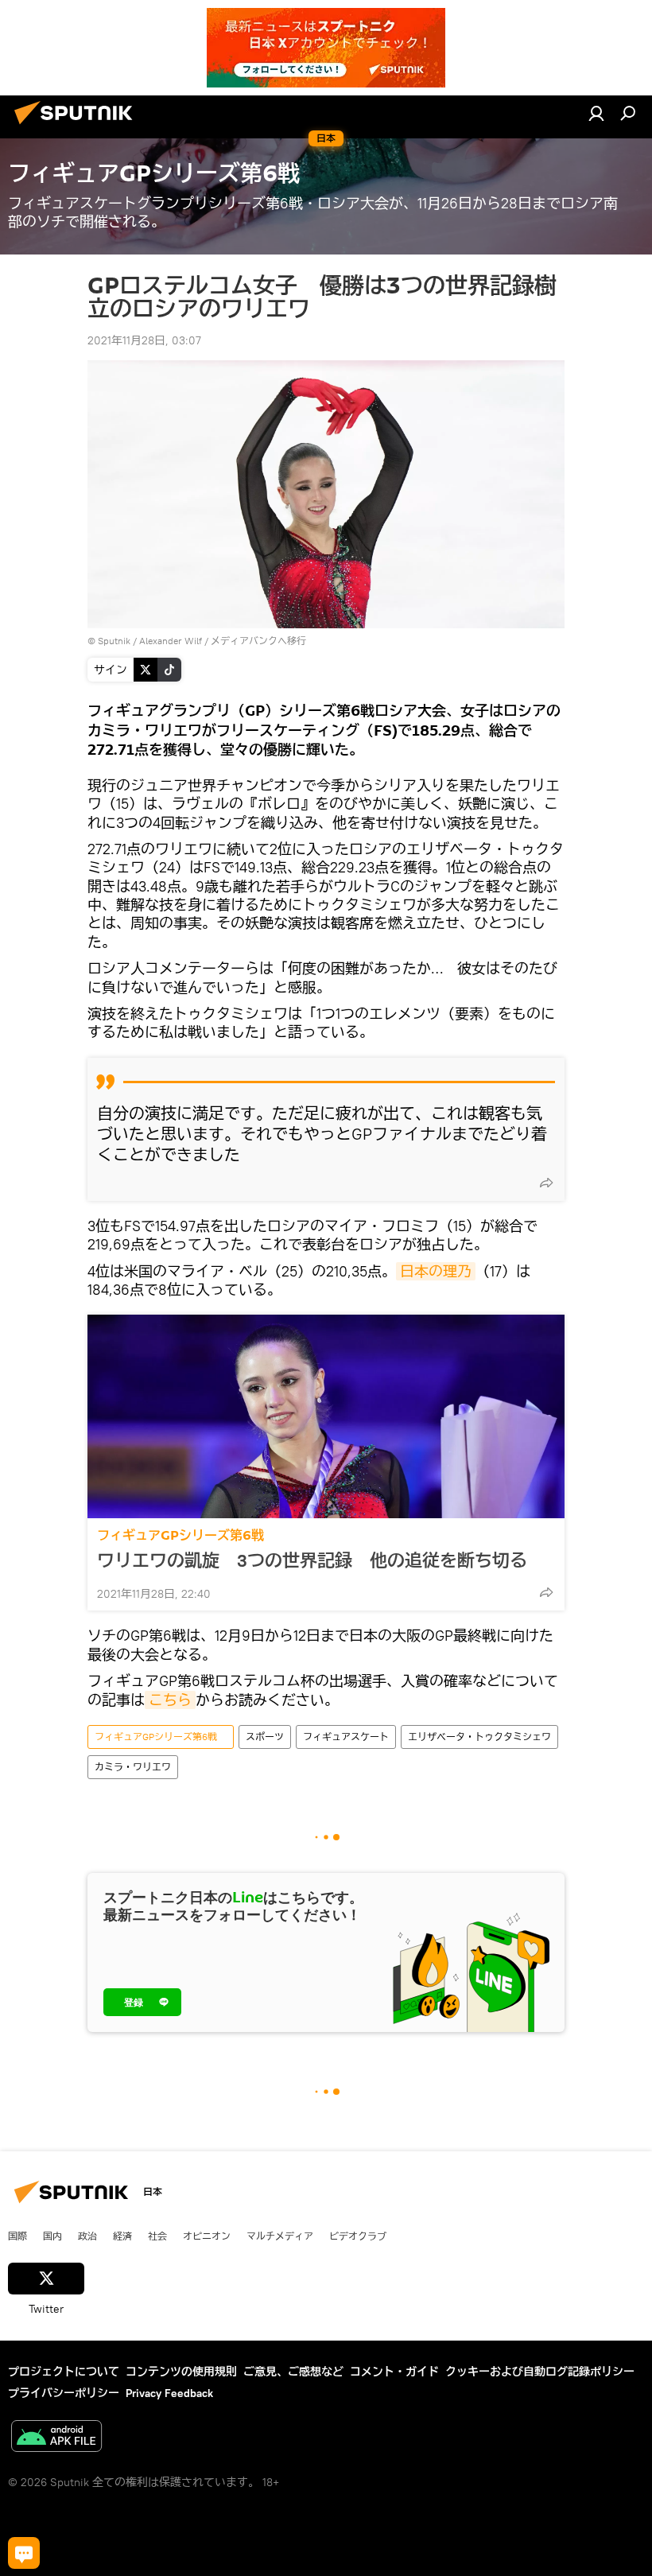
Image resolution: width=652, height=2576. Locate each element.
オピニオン (207, 2236)
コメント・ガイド (394, 2372)
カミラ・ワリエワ (133, 1767)
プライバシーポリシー (64, 2393)
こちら (170, 1700)
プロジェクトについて (64, 2372)
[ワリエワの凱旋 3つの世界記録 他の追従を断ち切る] (326, 1416)
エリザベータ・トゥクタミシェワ (479, 1737)
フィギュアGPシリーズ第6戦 (187, 1535)
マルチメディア (280, 2236)
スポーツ (265, 1737)
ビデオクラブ (358, 2236)
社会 (157, 2236)
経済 (122, 2236)
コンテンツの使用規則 (181, 2372)
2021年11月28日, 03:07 (144, 340)
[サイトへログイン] (596, 113)
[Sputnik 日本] (78, 126)
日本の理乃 (436, 1271)
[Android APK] (56, 2438)
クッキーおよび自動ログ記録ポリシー (540, 2372)
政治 (87, 2236)
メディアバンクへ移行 (258, 641)
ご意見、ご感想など (293, 2372)
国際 (17, 2236)
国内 (52, 2236)
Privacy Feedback (169, 2393)
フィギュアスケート (346, 1737)
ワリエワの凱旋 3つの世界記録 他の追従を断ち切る (312, 1560)
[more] (546, 1183)
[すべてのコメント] (24, 2553)
